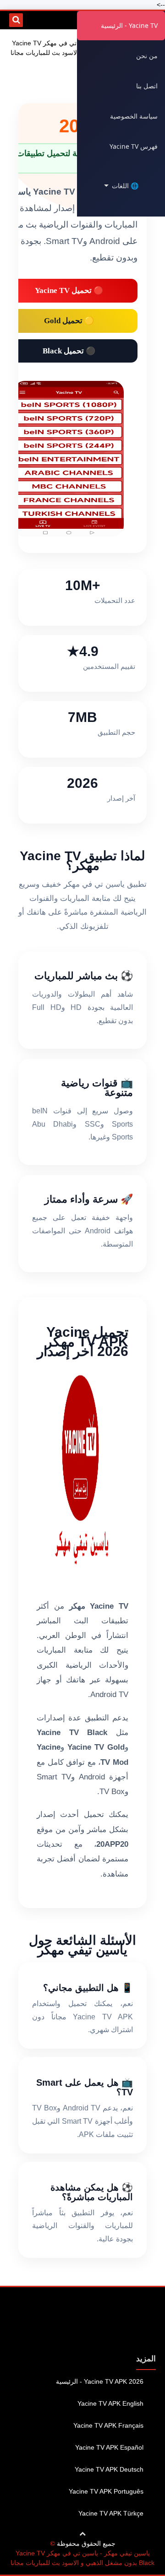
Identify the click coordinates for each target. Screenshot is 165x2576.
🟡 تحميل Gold (69, 321)
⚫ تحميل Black (69, 351)
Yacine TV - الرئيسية (129, 25)
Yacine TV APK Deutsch (109, 2469)
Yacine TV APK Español (109, 2447)
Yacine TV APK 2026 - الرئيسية (100, 2381)
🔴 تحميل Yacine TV (69, 290)
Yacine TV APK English (110, 2403)
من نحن (147, 56)
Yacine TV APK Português (106, 2491)
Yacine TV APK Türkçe (111, 2513)
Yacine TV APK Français (108, 2425)
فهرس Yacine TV (134, 146)
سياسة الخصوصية (134, 116)
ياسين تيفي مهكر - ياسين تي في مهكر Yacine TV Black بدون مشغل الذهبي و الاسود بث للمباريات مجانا (82, 2558)
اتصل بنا (147, 86)
